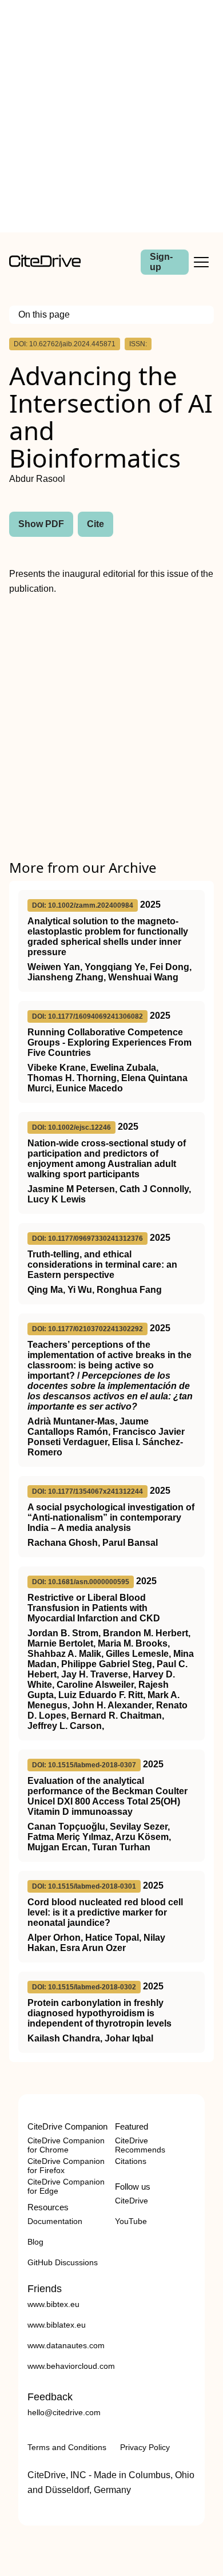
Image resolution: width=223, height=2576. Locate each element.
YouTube (131, 2221)
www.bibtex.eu (53, 2304)
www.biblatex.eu (57, 2325)
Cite (95, 524)
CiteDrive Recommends (140, 2145)
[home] (45, 264)
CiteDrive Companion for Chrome (66, 2145)
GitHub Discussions (63, 2262)
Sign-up (161, 262)
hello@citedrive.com (64, 2412)
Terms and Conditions (67, 2447)
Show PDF (41, 524)
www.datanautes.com (66, 2345)
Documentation (55, 2221)
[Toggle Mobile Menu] (201, 262)
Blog (35, 2242)
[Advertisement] (111, 116)
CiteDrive (132, 2201)
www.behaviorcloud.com (71, 2366)
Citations (131, 2161)
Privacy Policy (145, 2447)
